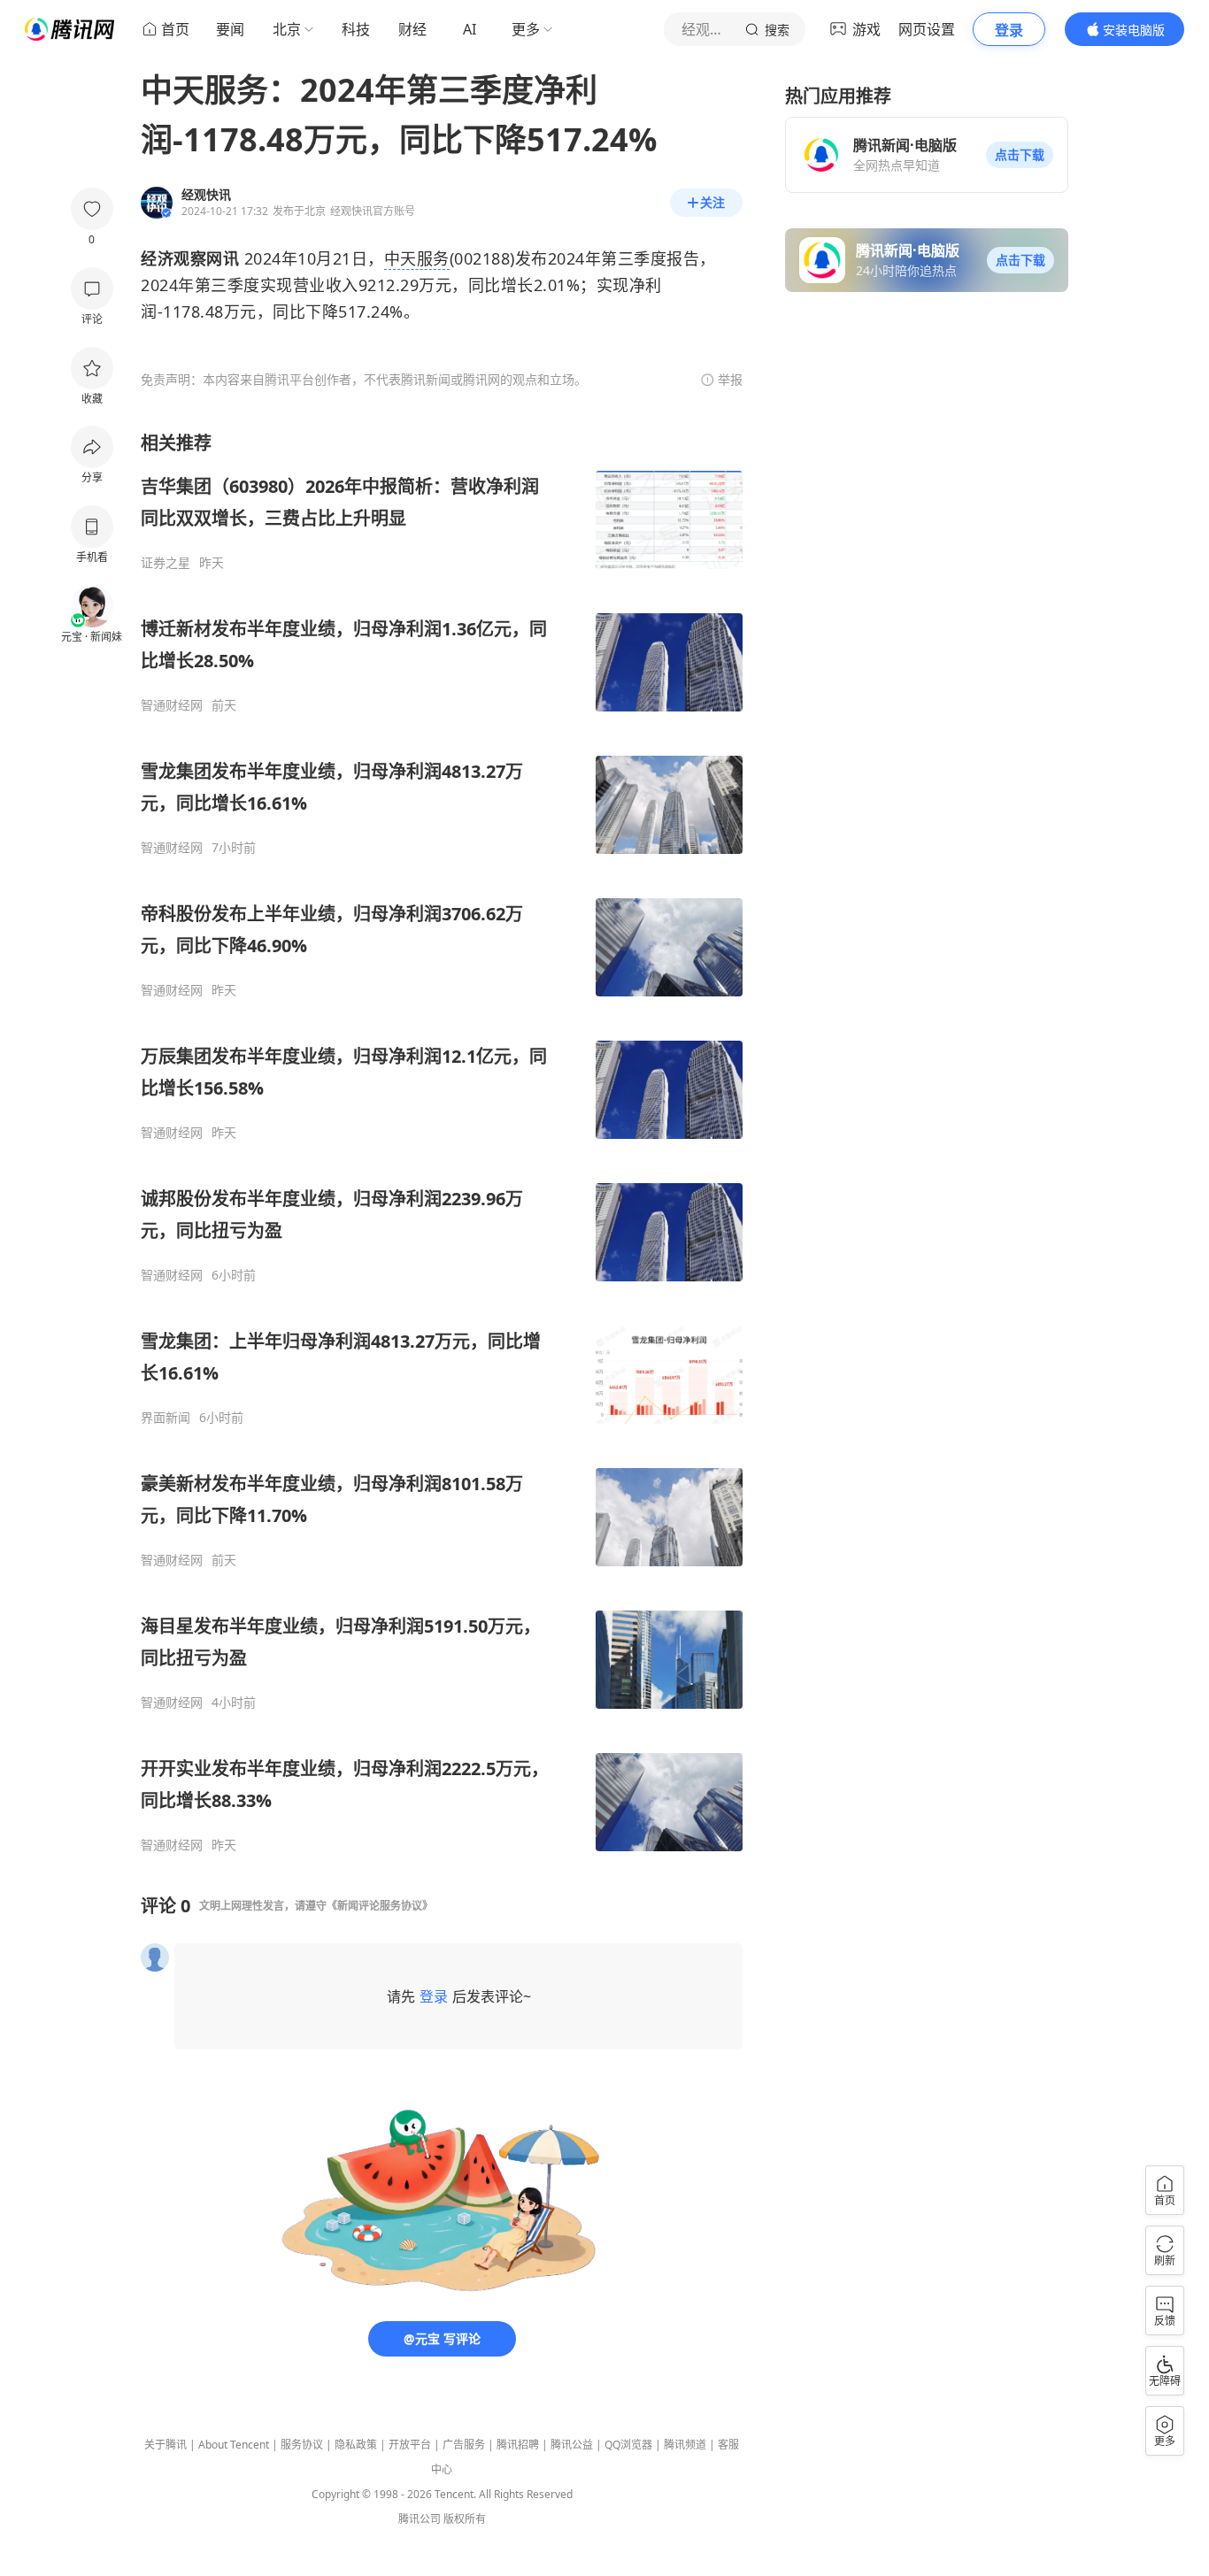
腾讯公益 (572, 2445)
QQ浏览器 (628, 2445)
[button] (1020, 155)
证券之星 (166, 563)
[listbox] (442, 1142)
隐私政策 (356, 2445)
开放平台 (410, 2445)
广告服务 (464, 2445)
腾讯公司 (420, 2519)
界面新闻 (166, 1418)
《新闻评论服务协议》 (380, 1906)
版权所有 (465, 2519)
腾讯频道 (685, 2445)
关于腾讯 (166, 2445)
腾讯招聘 (518, 2445)
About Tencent (234, 2445)
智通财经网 (172, 705)
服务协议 (302, 2445)
